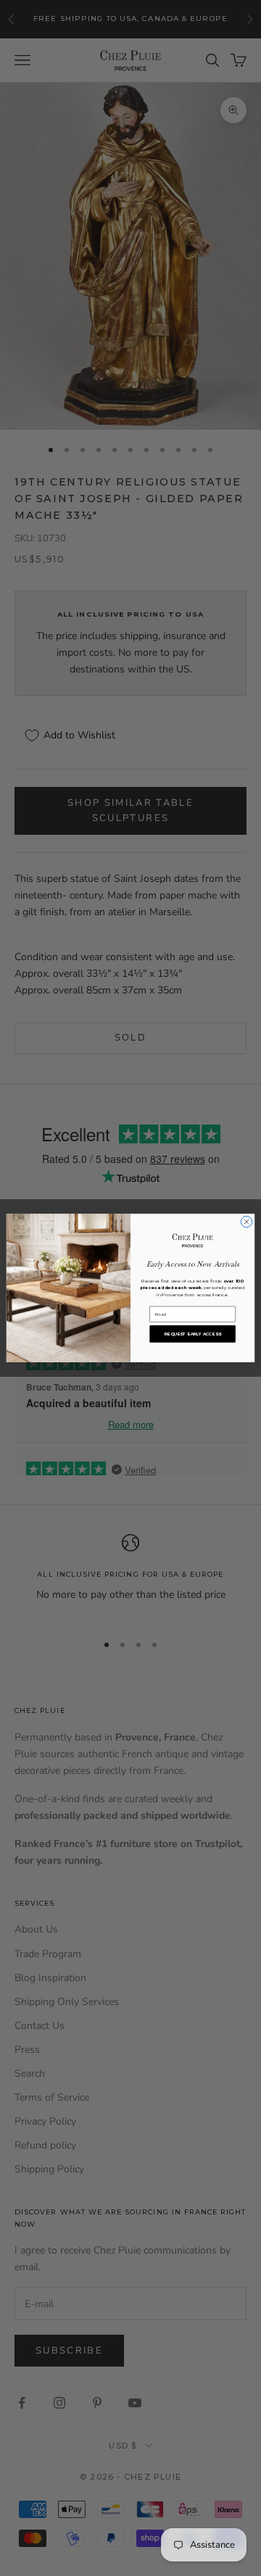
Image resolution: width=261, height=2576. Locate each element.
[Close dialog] (246, 1222)
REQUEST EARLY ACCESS (193, 1334)
